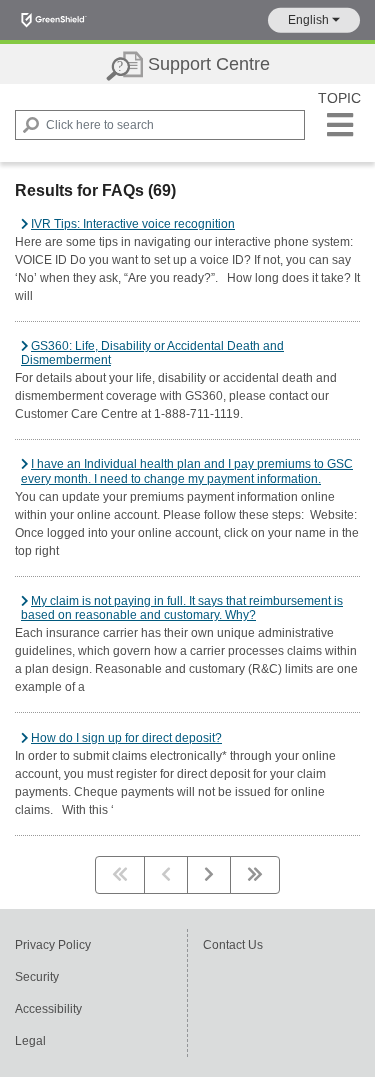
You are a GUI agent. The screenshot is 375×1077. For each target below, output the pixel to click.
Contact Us (233, 945)
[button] (314, 20)
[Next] (209, 875)
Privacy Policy (53, 945)
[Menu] (340, 125)
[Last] (255, 875)
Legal (30, 1041)
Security (37, 977)
